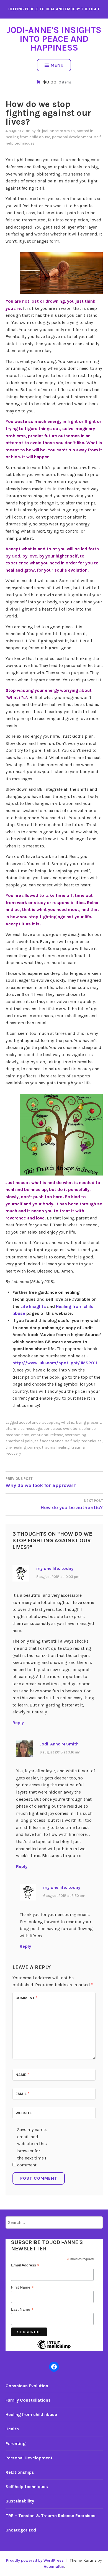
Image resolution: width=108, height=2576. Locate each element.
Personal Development (72, 137)
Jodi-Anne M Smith (59, 1744)
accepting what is (58, 1422)
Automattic (54, 2566)
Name (22, 2075)
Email (22, 2094)
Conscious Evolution (27, 2386)
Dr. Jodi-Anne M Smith (56, 131)
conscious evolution (62, 1429)
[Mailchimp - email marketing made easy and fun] (54, 2349)
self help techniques (83, 1441)
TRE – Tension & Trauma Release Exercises (51, 2516)
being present (88, 1422)
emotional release (47, 1435)
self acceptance (49, 1441)
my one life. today (55, 1568)
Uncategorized (21, 2530)
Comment (26, 1998)
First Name (22, 2287)
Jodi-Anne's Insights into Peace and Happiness (54, 39)
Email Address (25, 2265)
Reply (18, 1723)
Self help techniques (27, 2487)
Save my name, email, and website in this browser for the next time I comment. (32, 2147)
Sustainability (20, 2501)
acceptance (30, 1422)
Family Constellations (28, 2400)
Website (24, 2113)
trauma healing (56, 1447)
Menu (57, 65)
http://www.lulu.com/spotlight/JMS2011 (55, 1363)
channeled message (24, 1429)
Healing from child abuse (28, 137)
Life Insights (33, 1306)
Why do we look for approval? (41, 1482)
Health (12, 2429)
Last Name (22, 2309)
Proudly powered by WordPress (35, 2560)
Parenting (16, 2443)
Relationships (20, 2472)
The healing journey (23, 1447)
